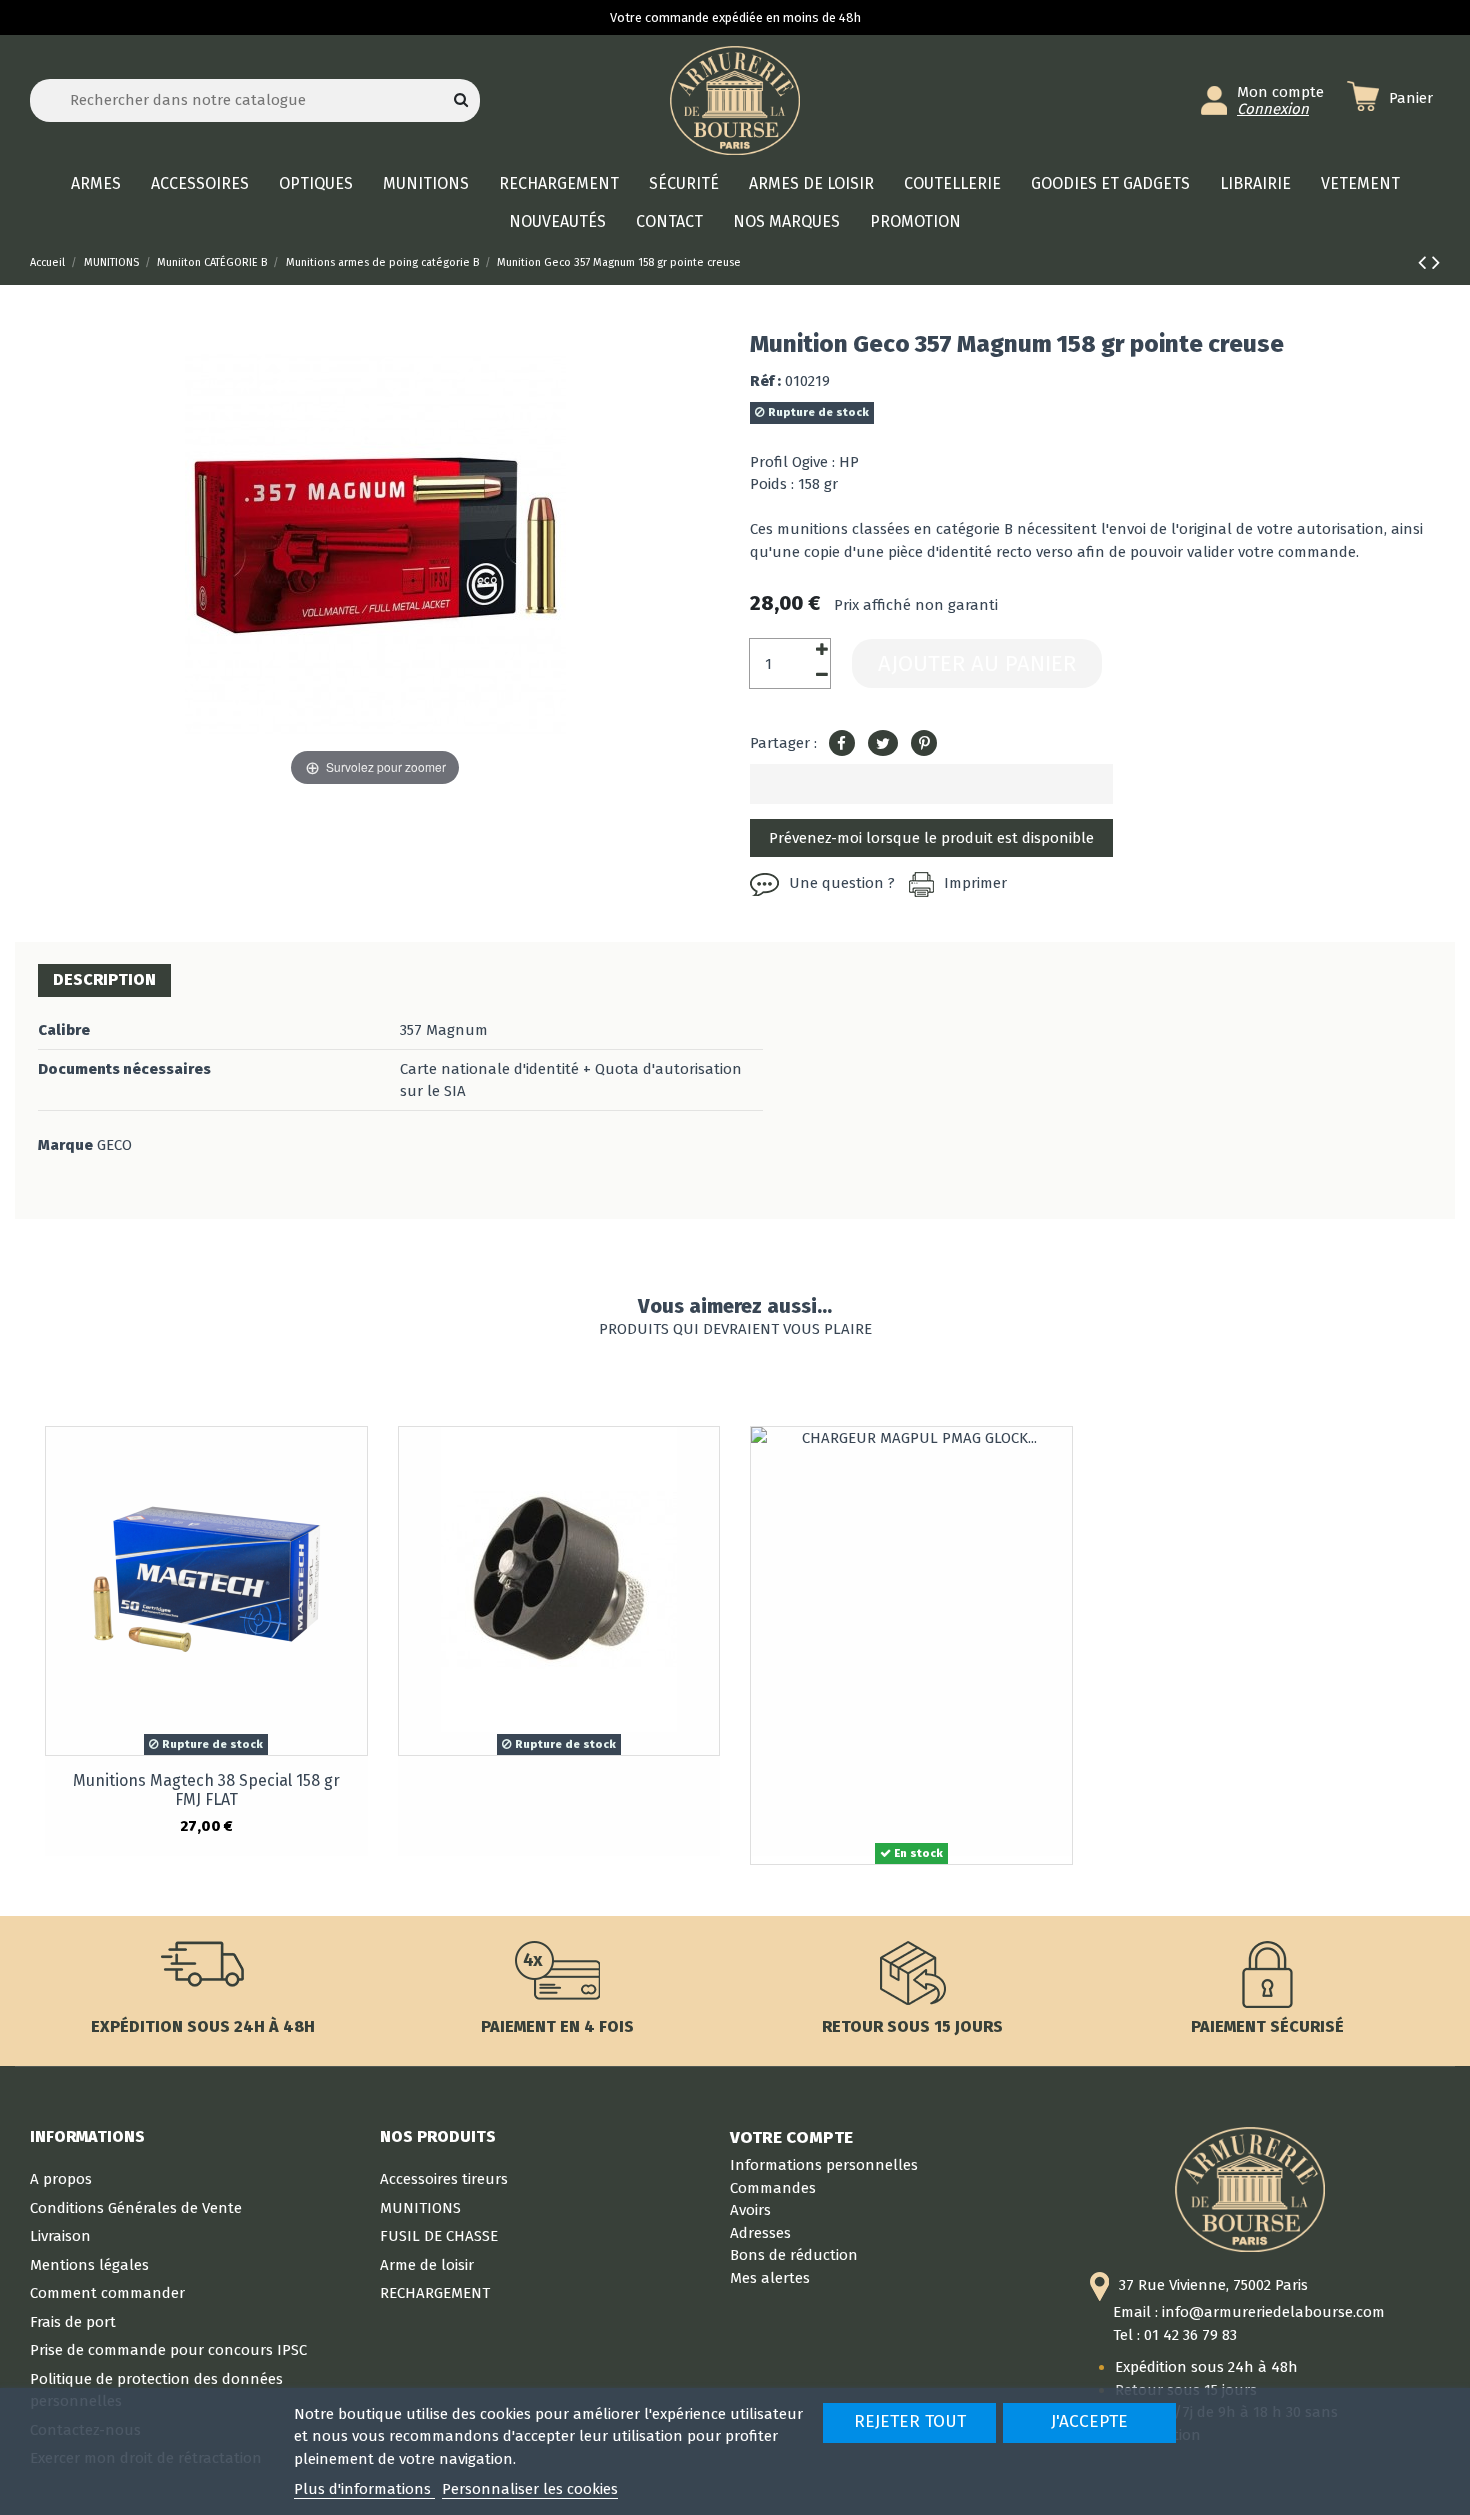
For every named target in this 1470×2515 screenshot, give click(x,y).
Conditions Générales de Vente (136, 2208)
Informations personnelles (824, 2165)
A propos (61, 2179)
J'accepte (1089, 2421)
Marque (65, 1145)
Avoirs (750, 2210)
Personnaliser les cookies (530, 2489)
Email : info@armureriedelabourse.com (1249, 2312)
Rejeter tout (910, 2421)
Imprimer (975, 883)
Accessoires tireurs (444, 2179)
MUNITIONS (420, 2208)
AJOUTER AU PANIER (977, 663)
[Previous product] (1425, 262)
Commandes (773, 2188)
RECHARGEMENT (435, 2293)
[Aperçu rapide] (351, 1457)
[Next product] (1436, 262)
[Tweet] (883, 744)
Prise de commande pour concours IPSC (168, 2350)
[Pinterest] (924, 744)
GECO (114, 1145)
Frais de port (73, 2322)
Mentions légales (89, 2265)
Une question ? (842, 883)
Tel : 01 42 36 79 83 (1175, 2335)
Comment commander (107, 2293)
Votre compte (791, 2137)
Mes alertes (770, 2278)
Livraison (60, 2236)
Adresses (760, 2233)
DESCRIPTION (104, 979)
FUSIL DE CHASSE (439, 2236)
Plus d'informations (364, 2489)
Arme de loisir (427, 2265)
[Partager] (842, 744)
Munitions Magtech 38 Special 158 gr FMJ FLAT (206, 1790)
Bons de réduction (794, 2255)
